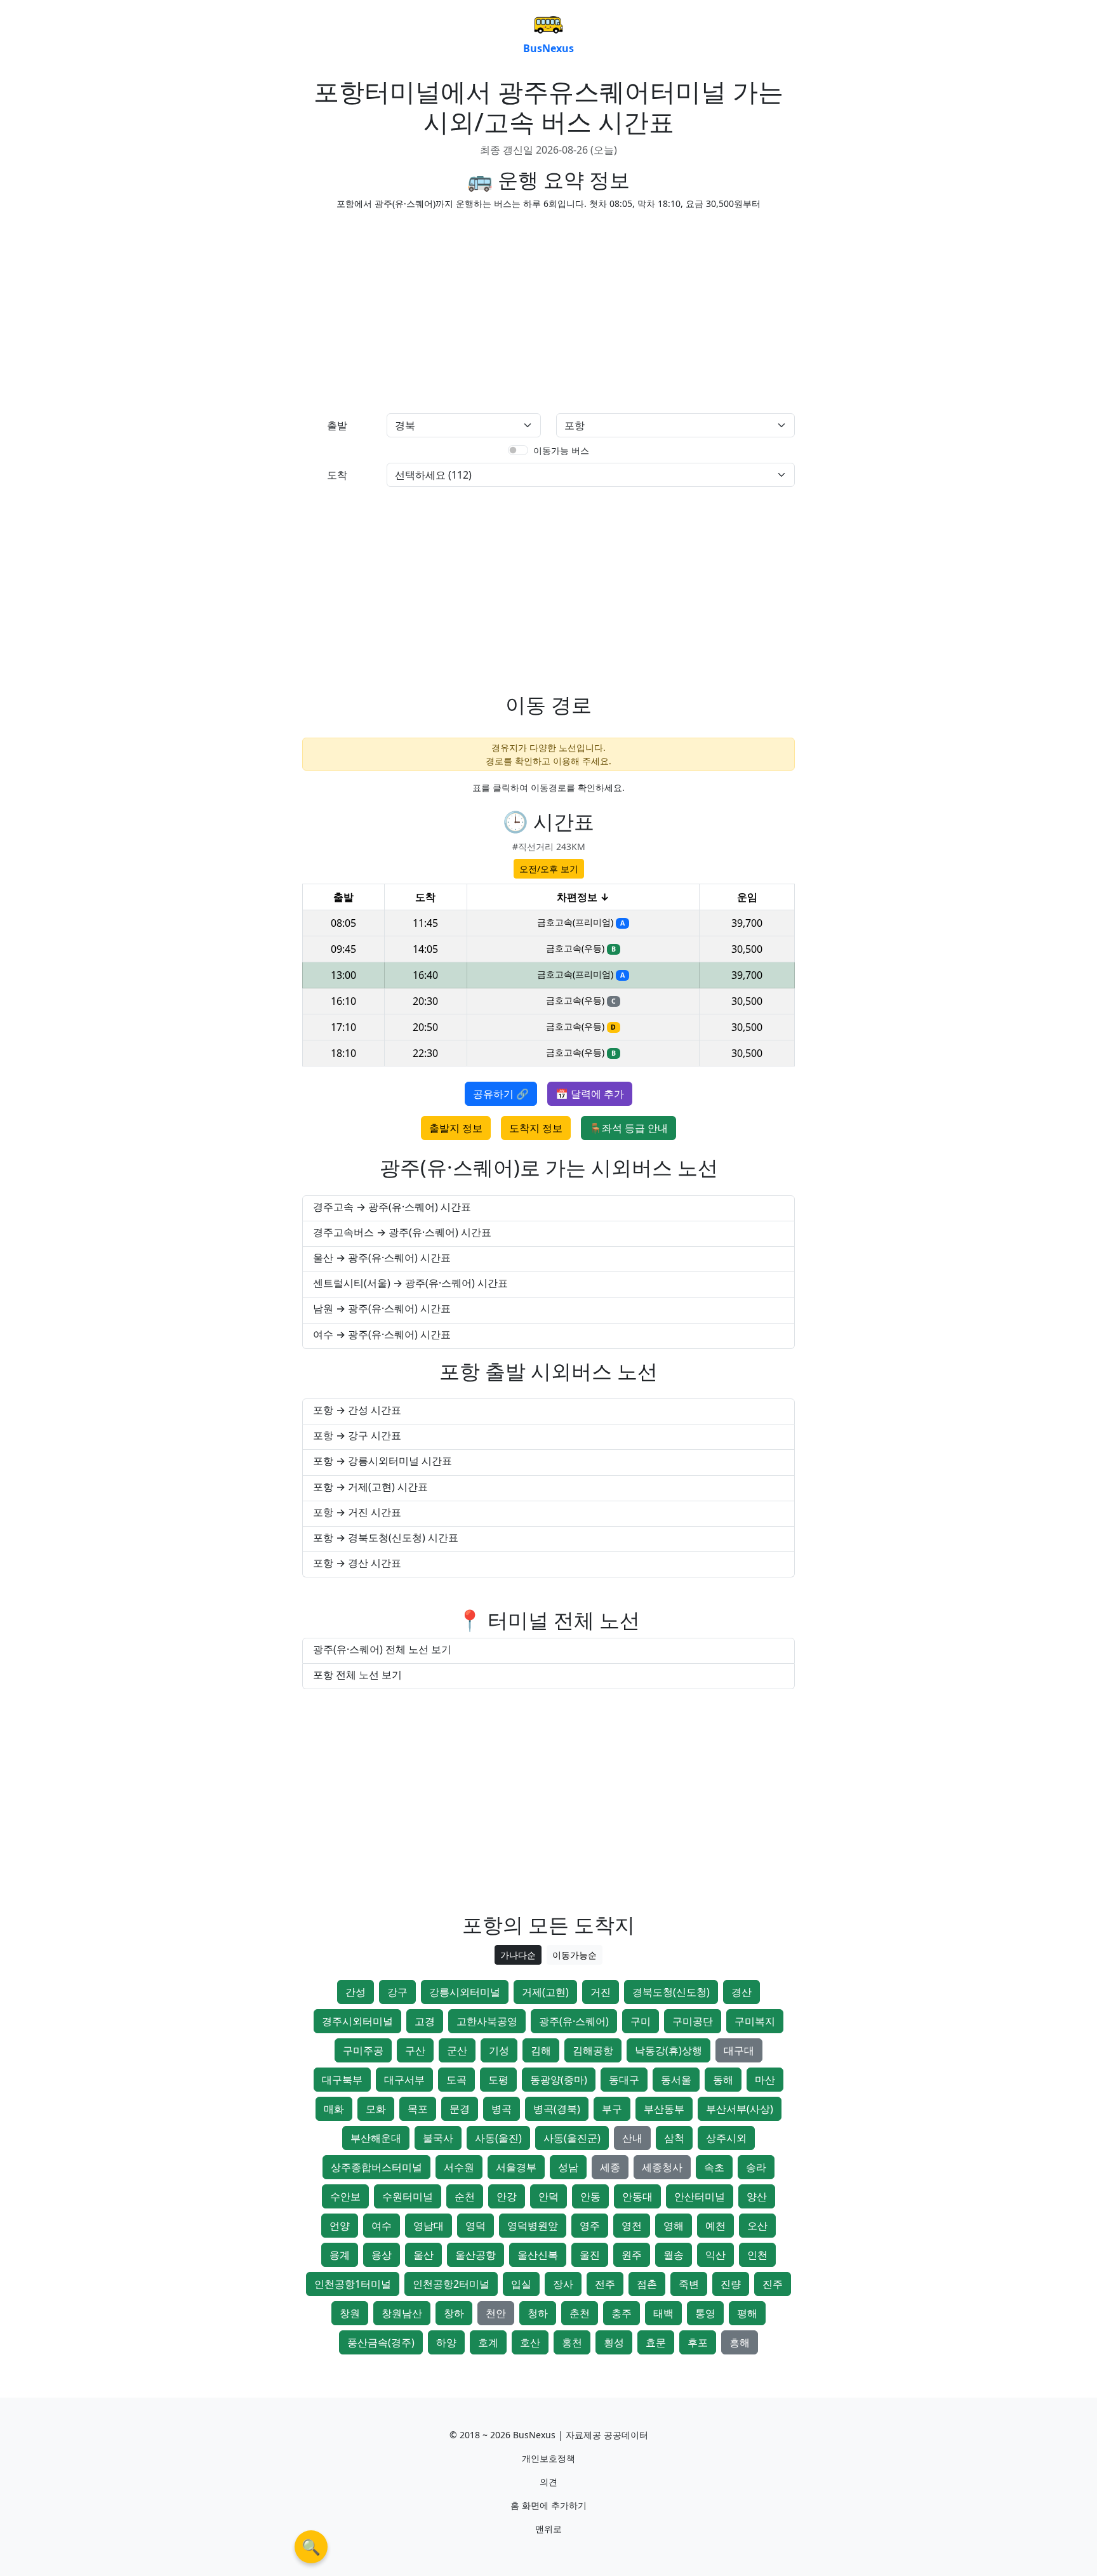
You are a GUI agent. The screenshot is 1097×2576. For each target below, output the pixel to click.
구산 (415, 2050)
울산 (423, 2255)
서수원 (459, 2167)
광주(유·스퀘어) (574, 2021)
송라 (756, 2167)
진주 (773, 2284)
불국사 (438, 2138)
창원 (350, 2313)
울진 (590, 2255)
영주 (590, 2226)
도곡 (456, 2080)
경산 (741, 1992)
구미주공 (363, 2050)
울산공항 (475, 2255)
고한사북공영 (487, 2021)
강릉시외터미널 (465, 1992)
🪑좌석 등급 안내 (628, 1128)
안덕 (548, 2196)
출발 (337, 425)
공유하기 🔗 (501, 1094)
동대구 (624, 2080)
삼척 (674, 2138)
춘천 (580, 2313)
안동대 (637, 2196)
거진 (601, 1992)
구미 (641, 2021)
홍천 (572, 2342)
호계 (488, 2342)
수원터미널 (408, 2196)
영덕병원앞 (533, 2226)
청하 (538, 2313)
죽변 (689, 2284)
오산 (757, 2226)
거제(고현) (545, 1992)
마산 (765, 2080)
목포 (418, 2109)
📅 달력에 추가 (590, 1094)
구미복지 (755, 2021)
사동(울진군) (572, 2138)
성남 (568, 2167)
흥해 (740, 2342)
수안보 (345, 2196)
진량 (731, 2284)
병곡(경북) (557, 2109)
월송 (674, 2255)
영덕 (475, 2226)
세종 (610, 2167)
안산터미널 (700, 2196)
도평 (498, 2080)
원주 (632, 2255)
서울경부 (516, 2167)
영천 (632, 2226)
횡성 (614, 2342)
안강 (507, 2196)
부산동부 (664, 2109)
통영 (705, 2313)
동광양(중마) (559, 2080)
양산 (757, 2196)
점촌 (647, 2284)
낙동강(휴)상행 (668, 2050)
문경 (460, 2109)
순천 (465, 2196)
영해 (674, 2226)
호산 (530, 2342)
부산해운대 (376, 2138)
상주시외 (726, 2138)
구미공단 (693, 2021)
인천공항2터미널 (451, 2284)
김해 (541, 2050)
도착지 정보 (536, 1128)
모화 (376, 2109)
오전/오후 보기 (549, 869)
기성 (499, 2050)
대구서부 (404, 2080)
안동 (590, 2196)
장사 (563, 2284)
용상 (382, 2255)
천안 (496, 2313)
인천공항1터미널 (353, 2284)
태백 (663, 2313)
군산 (457, 2050)
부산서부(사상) (740, 2109)
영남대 (429, 2226)
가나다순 (518, 1955)
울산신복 (538, 2255)
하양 (446, 2342)
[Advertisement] (422, 309)
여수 (382, 2226)
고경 (425, 2021)
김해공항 (593, 2050)
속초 (714, 2167)
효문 (656, 2342)
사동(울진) (498, 2138)
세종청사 (662, 2167)
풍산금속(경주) (381, 2342)
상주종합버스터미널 (376, 2167)
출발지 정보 (456, 1128)
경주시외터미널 (357, 2021)
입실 (521, 2284)
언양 (340, 2226)
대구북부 (342, 2080)
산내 (632, 2138)
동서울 (676, 2080)
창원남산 (402, 2313)
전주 (605, 2284)
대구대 (739, 2050)
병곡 (502, 2109)
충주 (622, 2313)
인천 (757, 2255)
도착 (337, 475)
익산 (715, 2255)
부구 (612, 2109)
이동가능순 (575, 1955)
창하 (454, 2313)
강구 (397, 1992)
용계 (340, 2255)
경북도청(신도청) (671, 1992)
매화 (334, 2109)
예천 (715, 2226)
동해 (723, 2080)
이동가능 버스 (561, 450)
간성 (356, 1992)
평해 (747, 2313)
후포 (698, 2342)
